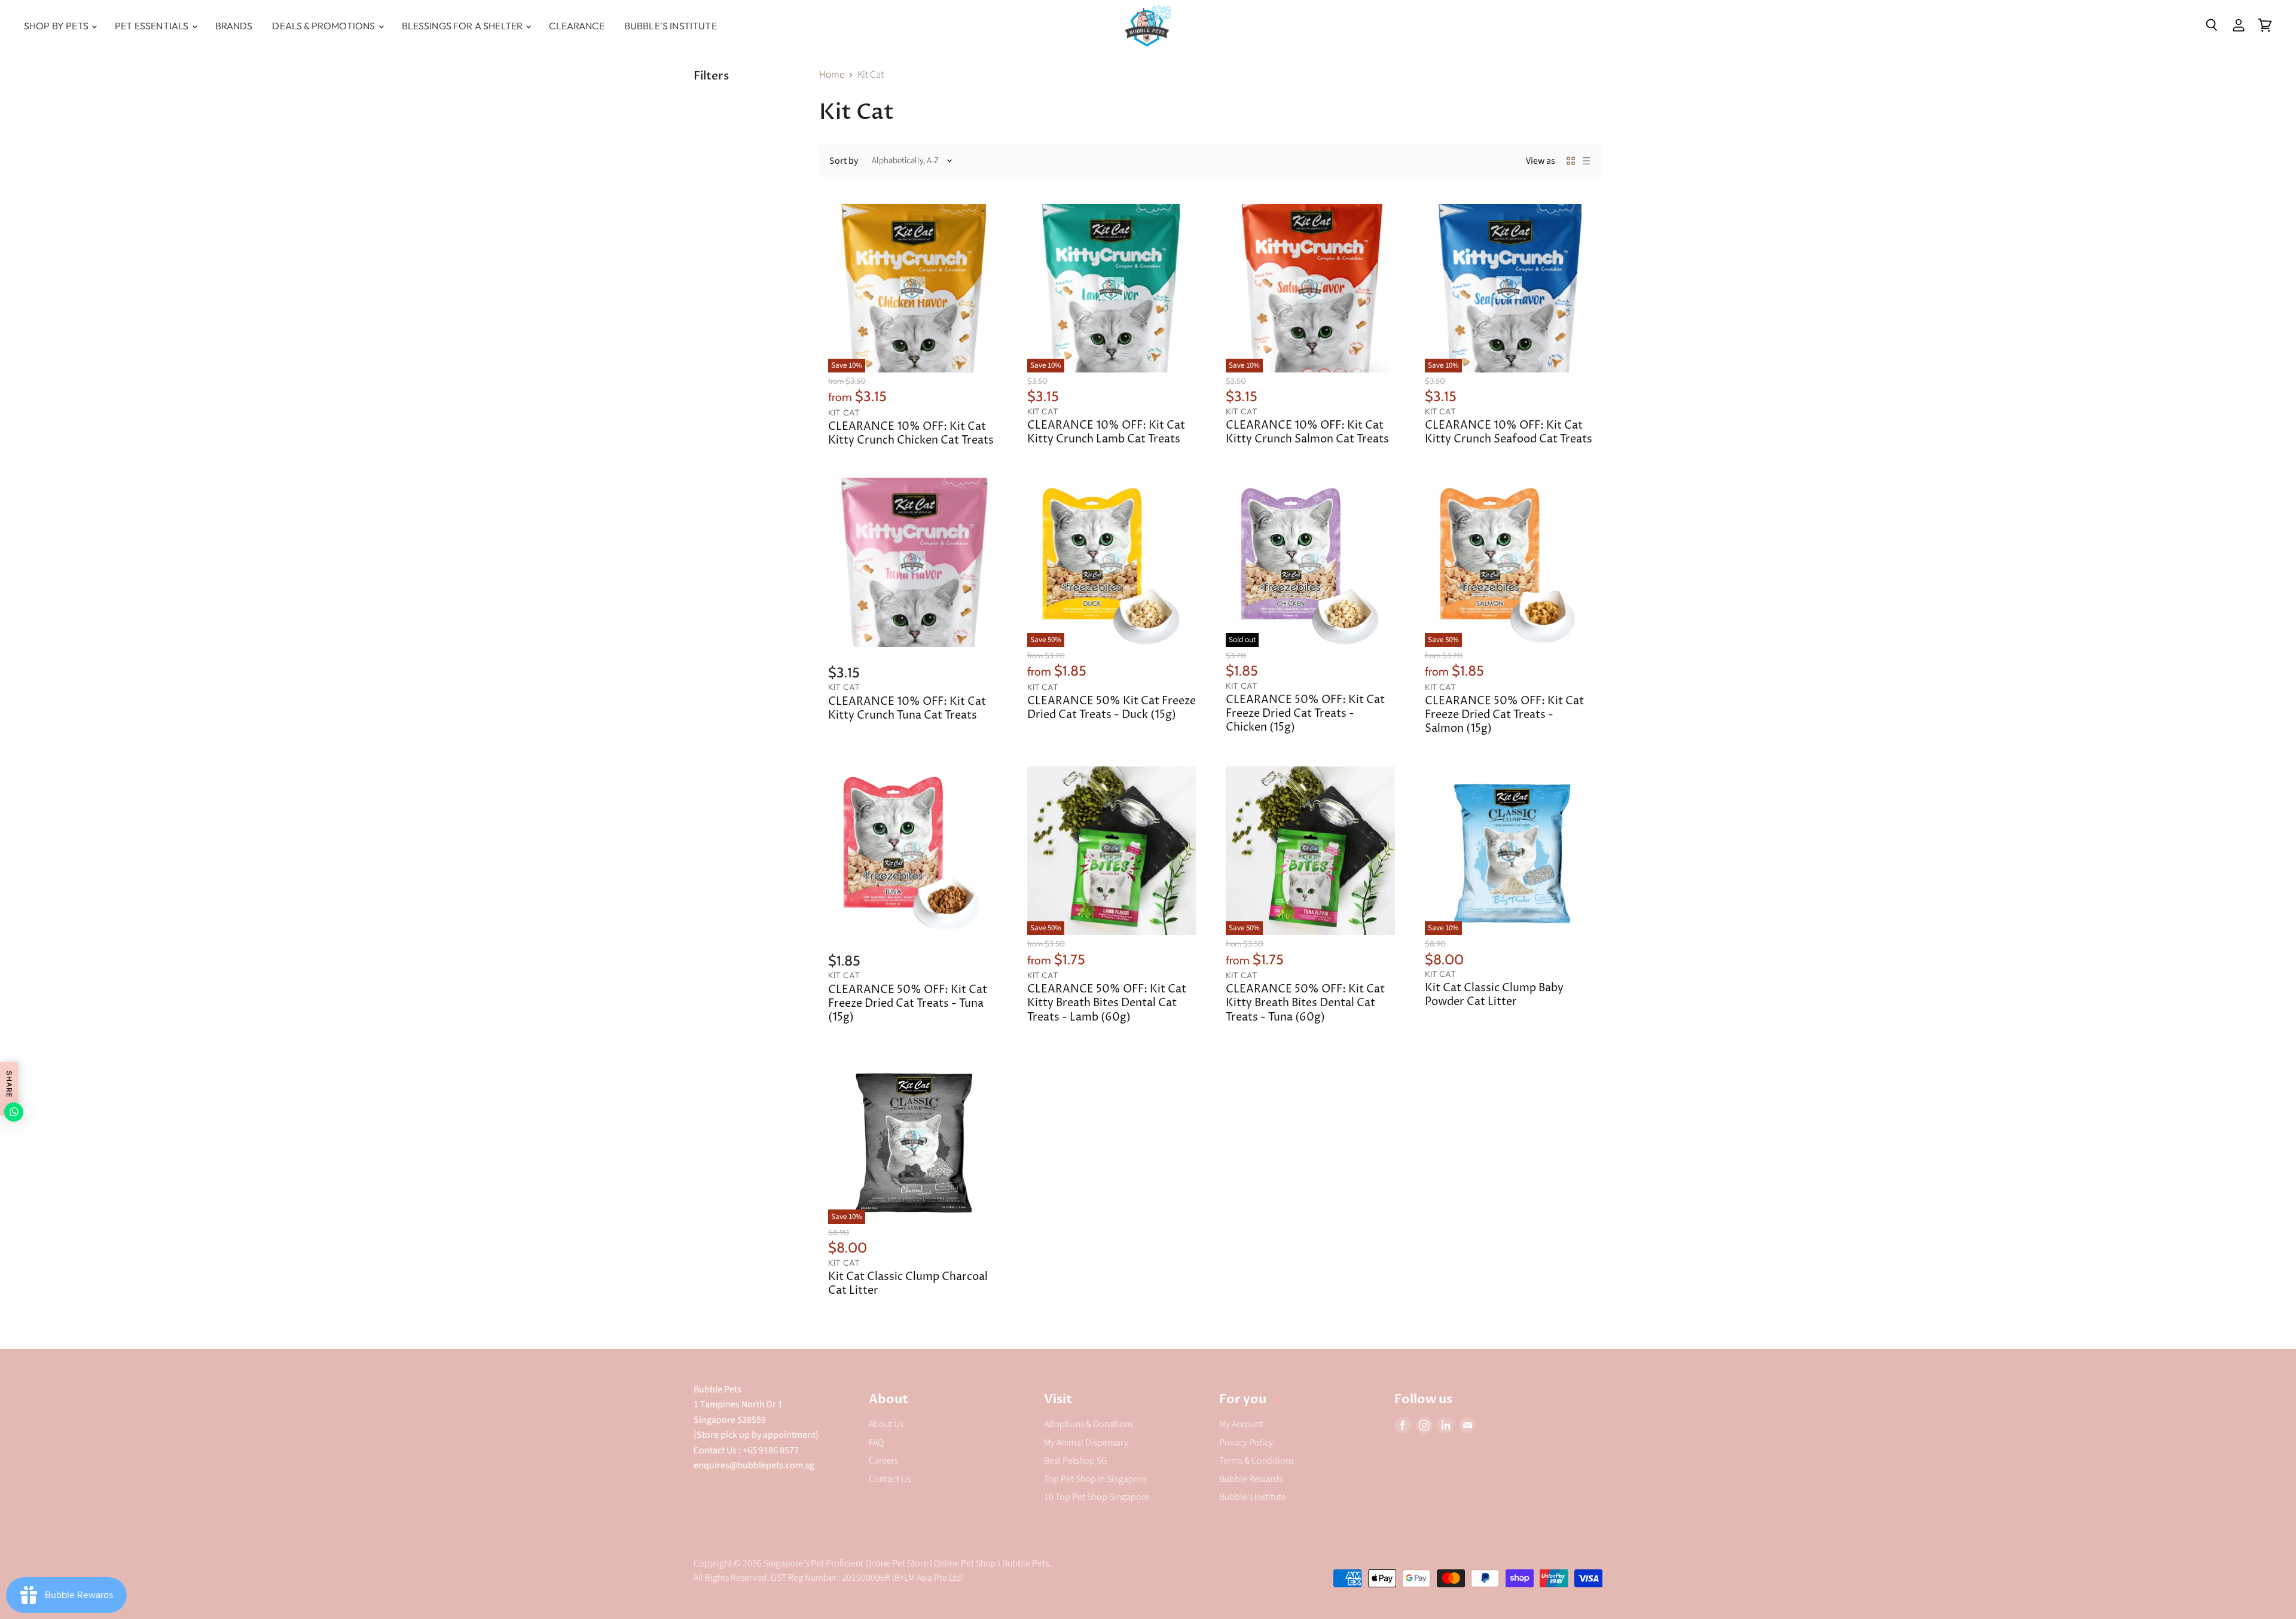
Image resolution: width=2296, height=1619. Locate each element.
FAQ (876, 1443)
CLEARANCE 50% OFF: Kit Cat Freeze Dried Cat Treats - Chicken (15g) (1305, 714)
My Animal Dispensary (1086, 1443)
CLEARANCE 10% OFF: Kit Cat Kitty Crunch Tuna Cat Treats (907, 709)
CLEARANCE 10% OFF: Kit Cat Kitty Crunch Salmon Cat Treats (1307, 433)
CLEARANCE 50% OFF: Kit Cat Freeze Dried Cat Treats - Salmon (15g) (1504, 715)
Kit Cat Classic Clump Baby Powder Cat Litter (1494, 995)
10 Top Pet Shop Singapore (1097, 1497)
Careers (883, 1461)
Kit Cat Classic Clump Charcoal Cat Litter (908, 1284)
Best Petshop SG (1076, 1461)
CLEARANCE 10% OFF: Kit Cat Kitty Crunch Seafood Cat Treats (1509, 433)
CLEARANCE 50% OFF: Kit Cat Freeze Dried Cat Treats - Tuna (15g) (908, 1004)
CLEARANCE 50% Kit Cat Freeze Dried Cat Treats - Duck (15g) (1112, 708)
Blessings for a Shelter (463, 26)
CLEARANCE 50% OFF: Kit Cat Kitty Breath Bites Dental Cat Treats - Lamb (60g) (1107, 1003)
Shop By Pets (57, 26)
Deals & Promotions (324, 26)
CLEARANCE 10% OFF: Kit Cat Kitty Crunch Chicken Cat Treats (911, 434)
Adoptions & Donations (1089, 1424)
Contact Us (890, 1479)
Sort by (844, 161)
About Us (886, 1424)
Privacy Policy (1246, 1443)
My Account (1241, 1424)
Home (832, 75)
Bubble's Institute (671, 26)
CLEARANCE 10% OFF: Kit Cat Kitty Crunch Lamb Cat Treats (1106, 433)
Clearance (576, 26)
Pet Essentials (152, 26)
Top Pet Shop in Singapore (1095, 1479)
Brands (234, 26)
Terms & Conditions (1257, 1461)
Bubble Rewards (1251, 1479)
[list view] (1586, 161)
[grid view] (1571, 161)
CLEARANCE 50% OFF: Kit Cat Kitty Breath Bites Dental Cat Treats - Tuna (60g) (1305, 1003)
